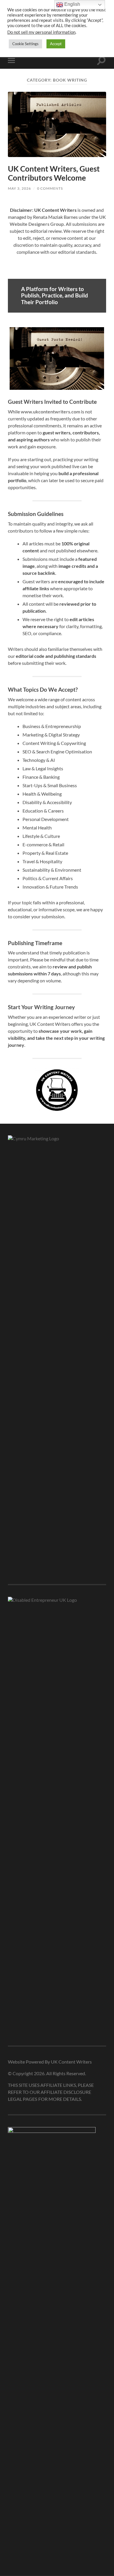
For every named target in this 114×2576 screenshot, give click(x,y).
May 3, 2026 (19, 188)
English (72, 4)
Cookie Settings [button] (25, 44)
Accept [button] (56, 44)
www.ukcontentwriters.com (50, 412)
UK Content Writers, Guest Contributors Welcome (54, 173)
